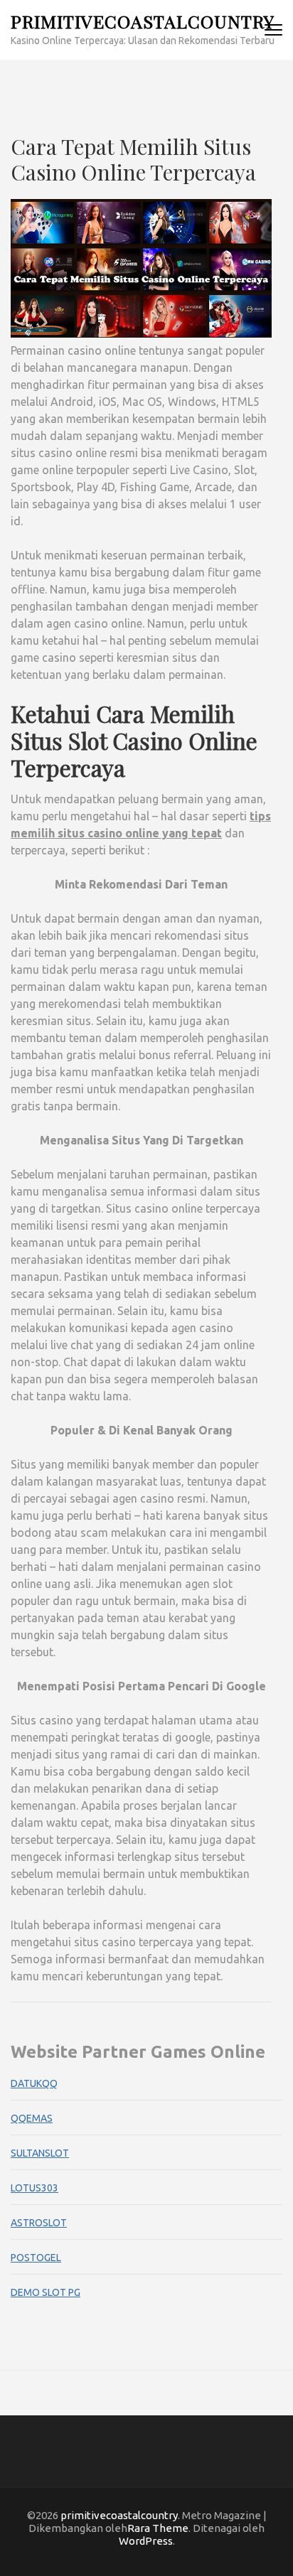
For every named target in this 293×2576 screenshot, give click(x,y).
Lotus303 (34, 2188)
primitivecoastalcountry (143, 21)
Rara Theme (158, 2528)
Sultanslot (40, 2153)
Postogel (36, 2258)
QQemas (32, 2118)
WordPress (146, 2541)
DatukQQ (34, 2083)
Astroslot (39, 2223)
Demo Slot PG (46, 2292)
